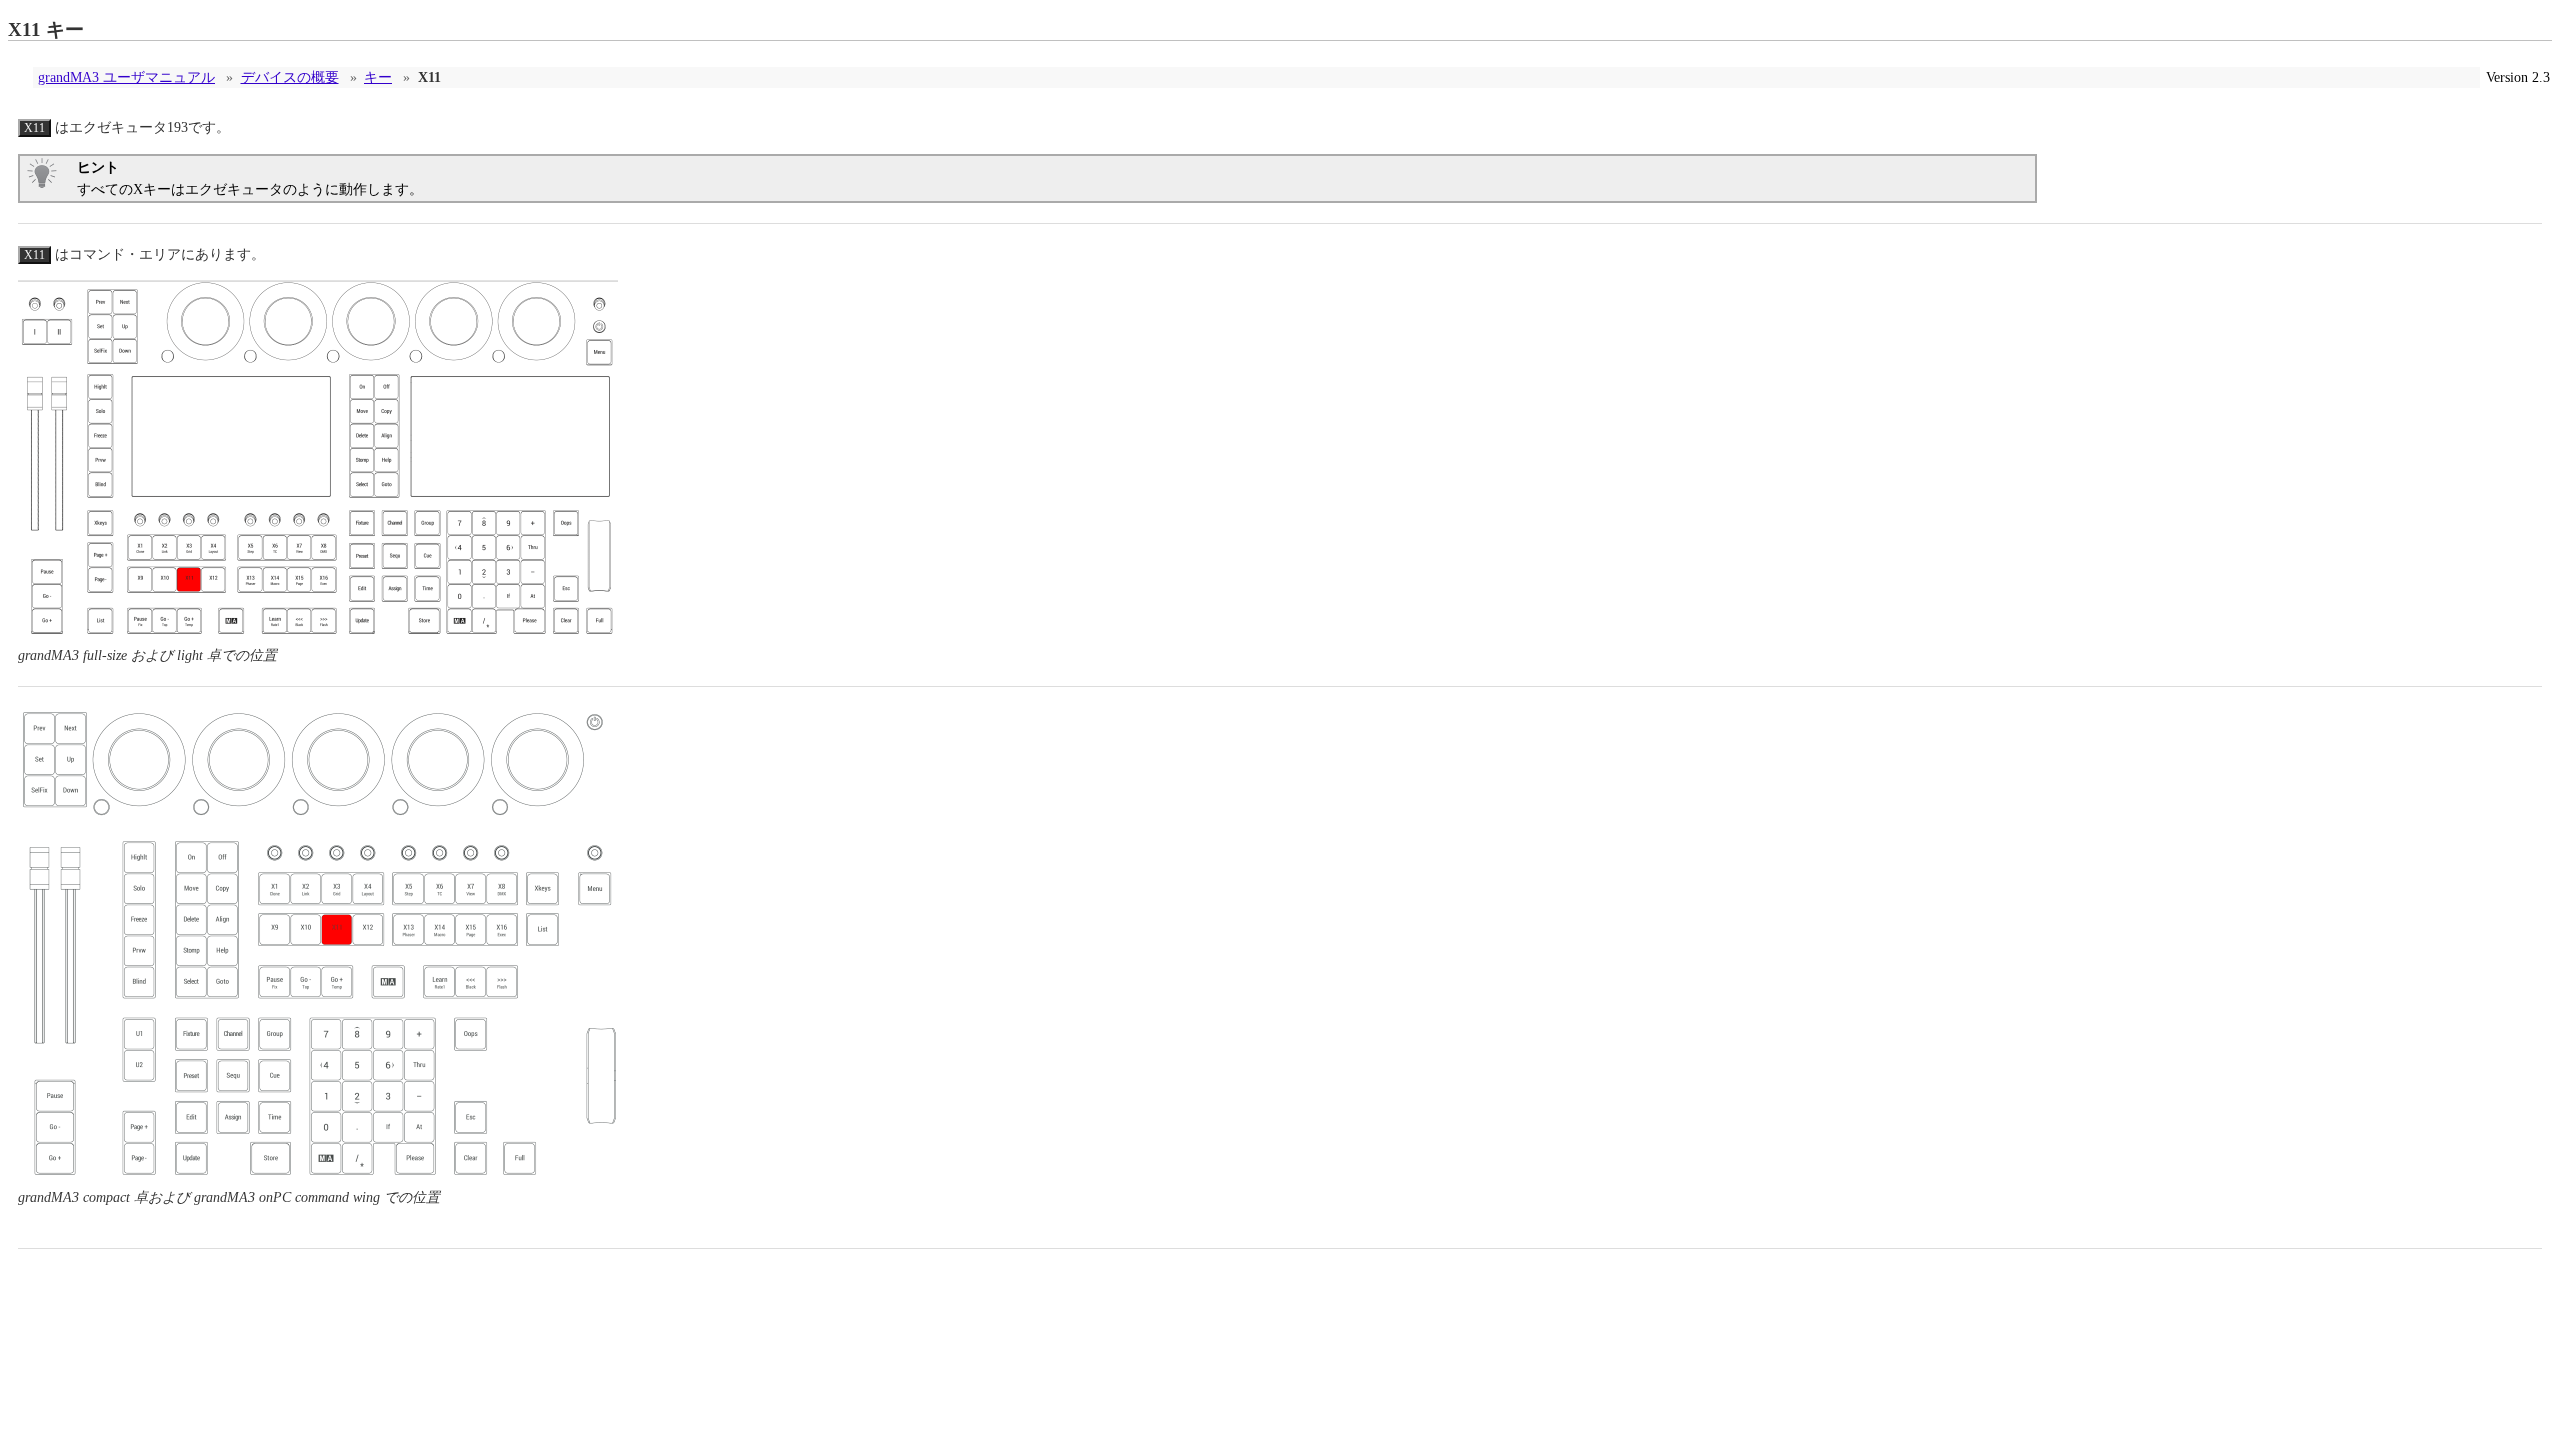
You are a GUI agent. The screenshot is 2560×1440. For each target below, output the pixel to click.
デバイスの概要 (290, 77)
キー (378, 77)
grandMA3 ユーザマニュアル (126, 77)
